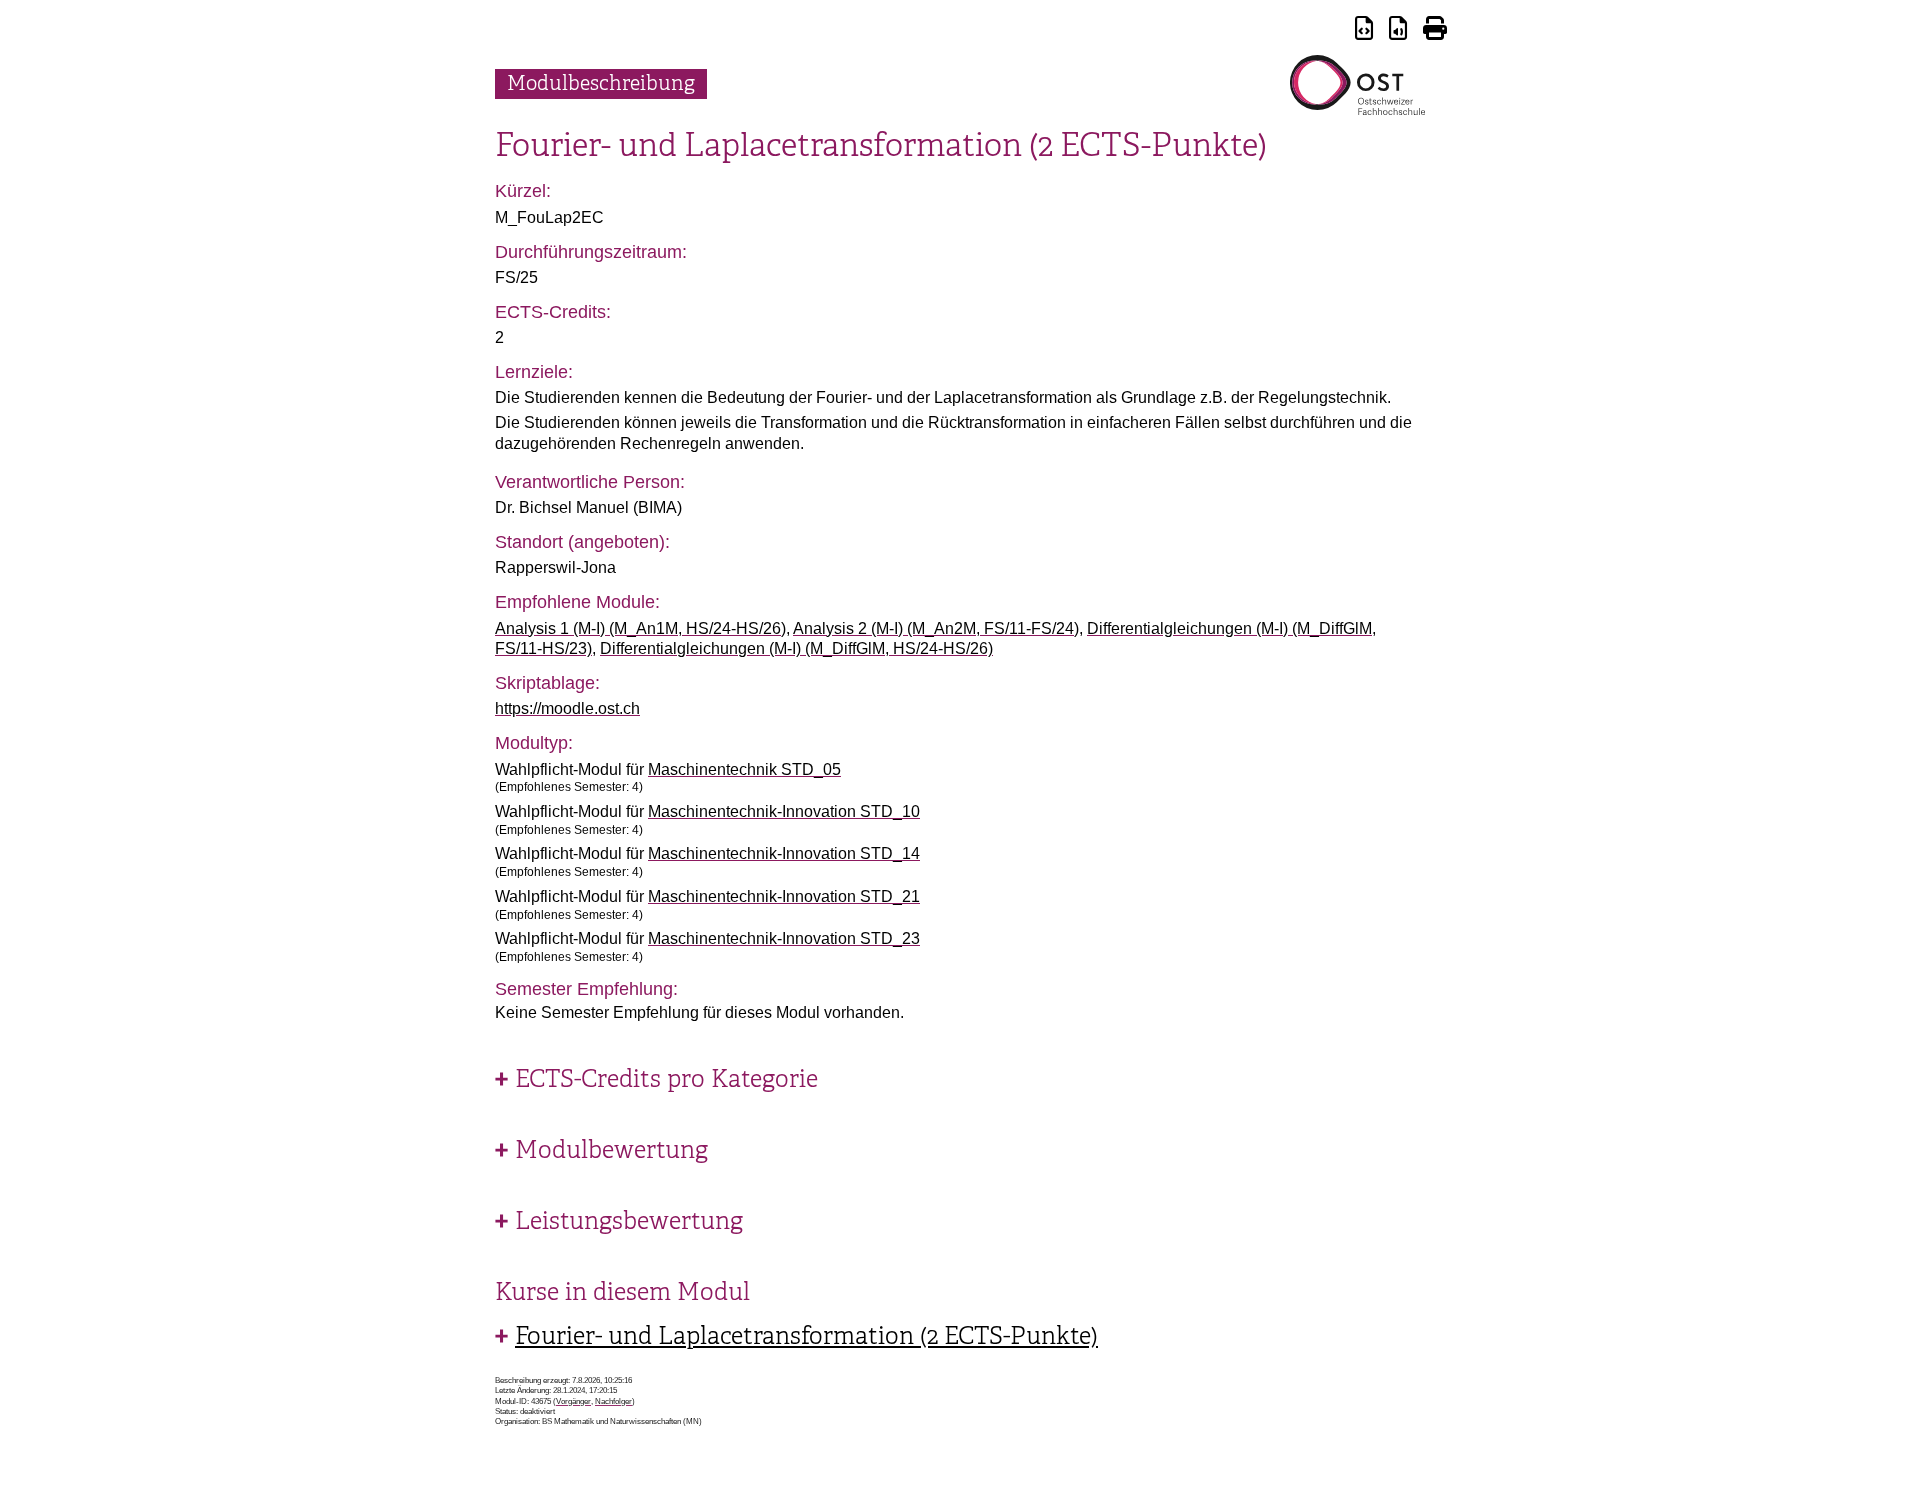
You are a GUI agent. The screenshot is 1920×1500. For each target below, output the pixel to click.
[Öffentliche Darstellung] (1398, 31)
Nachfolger (613, 1401)
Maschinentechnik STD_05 (744, 769)
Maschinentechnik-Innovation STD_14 (784, 853)
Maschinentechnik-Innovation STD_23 (784, 938)
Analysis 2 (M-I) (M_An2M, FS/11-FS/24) (936, 628)
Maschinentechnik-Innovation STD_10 (784, 811)
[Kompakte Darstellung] (1364, 31)
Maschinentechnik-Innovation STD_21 (784, 896)
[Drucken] (1435, 31)
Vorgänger (573, 1401)
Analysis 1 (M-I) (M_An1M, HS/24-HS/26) (640, 628)
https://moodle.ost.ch (567, 708)
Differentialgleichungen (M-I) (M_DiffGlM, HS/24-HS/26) (796, 648)
